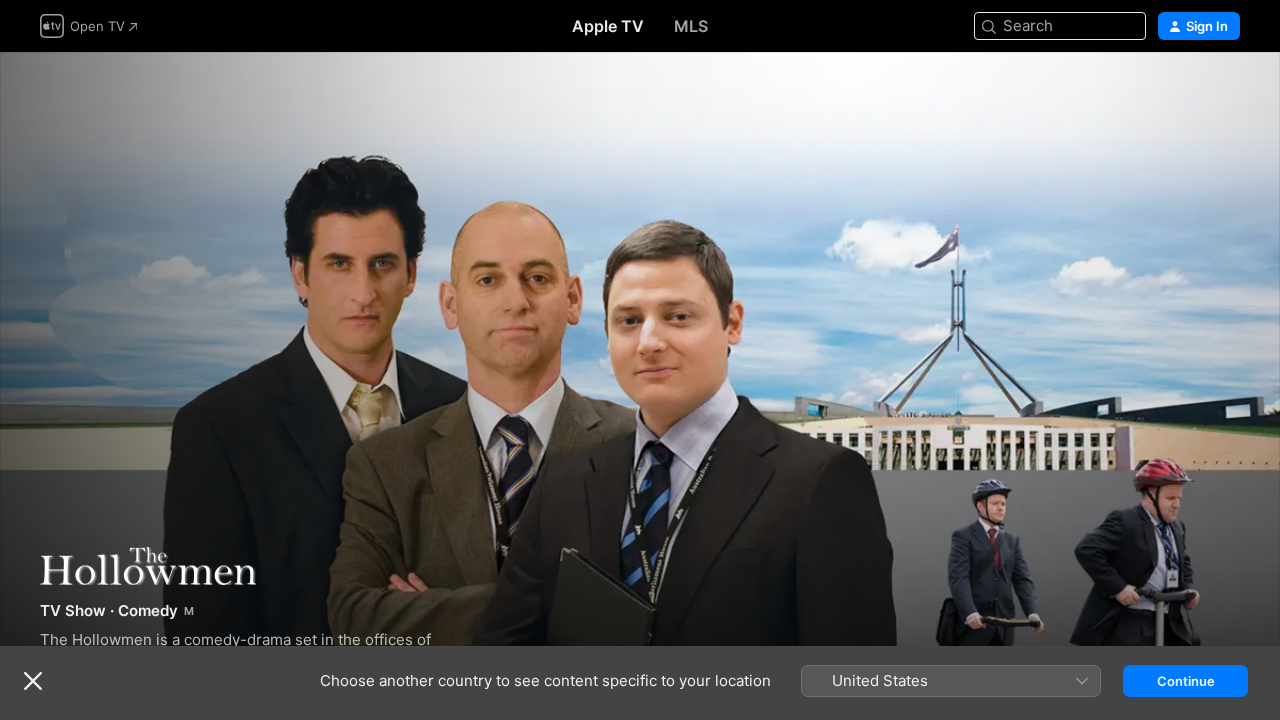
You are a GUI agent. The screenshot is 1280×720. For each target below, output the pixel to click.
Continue (1186, 681)
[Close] (33, 681)
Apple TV (608, 26)
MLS (691, 26)
